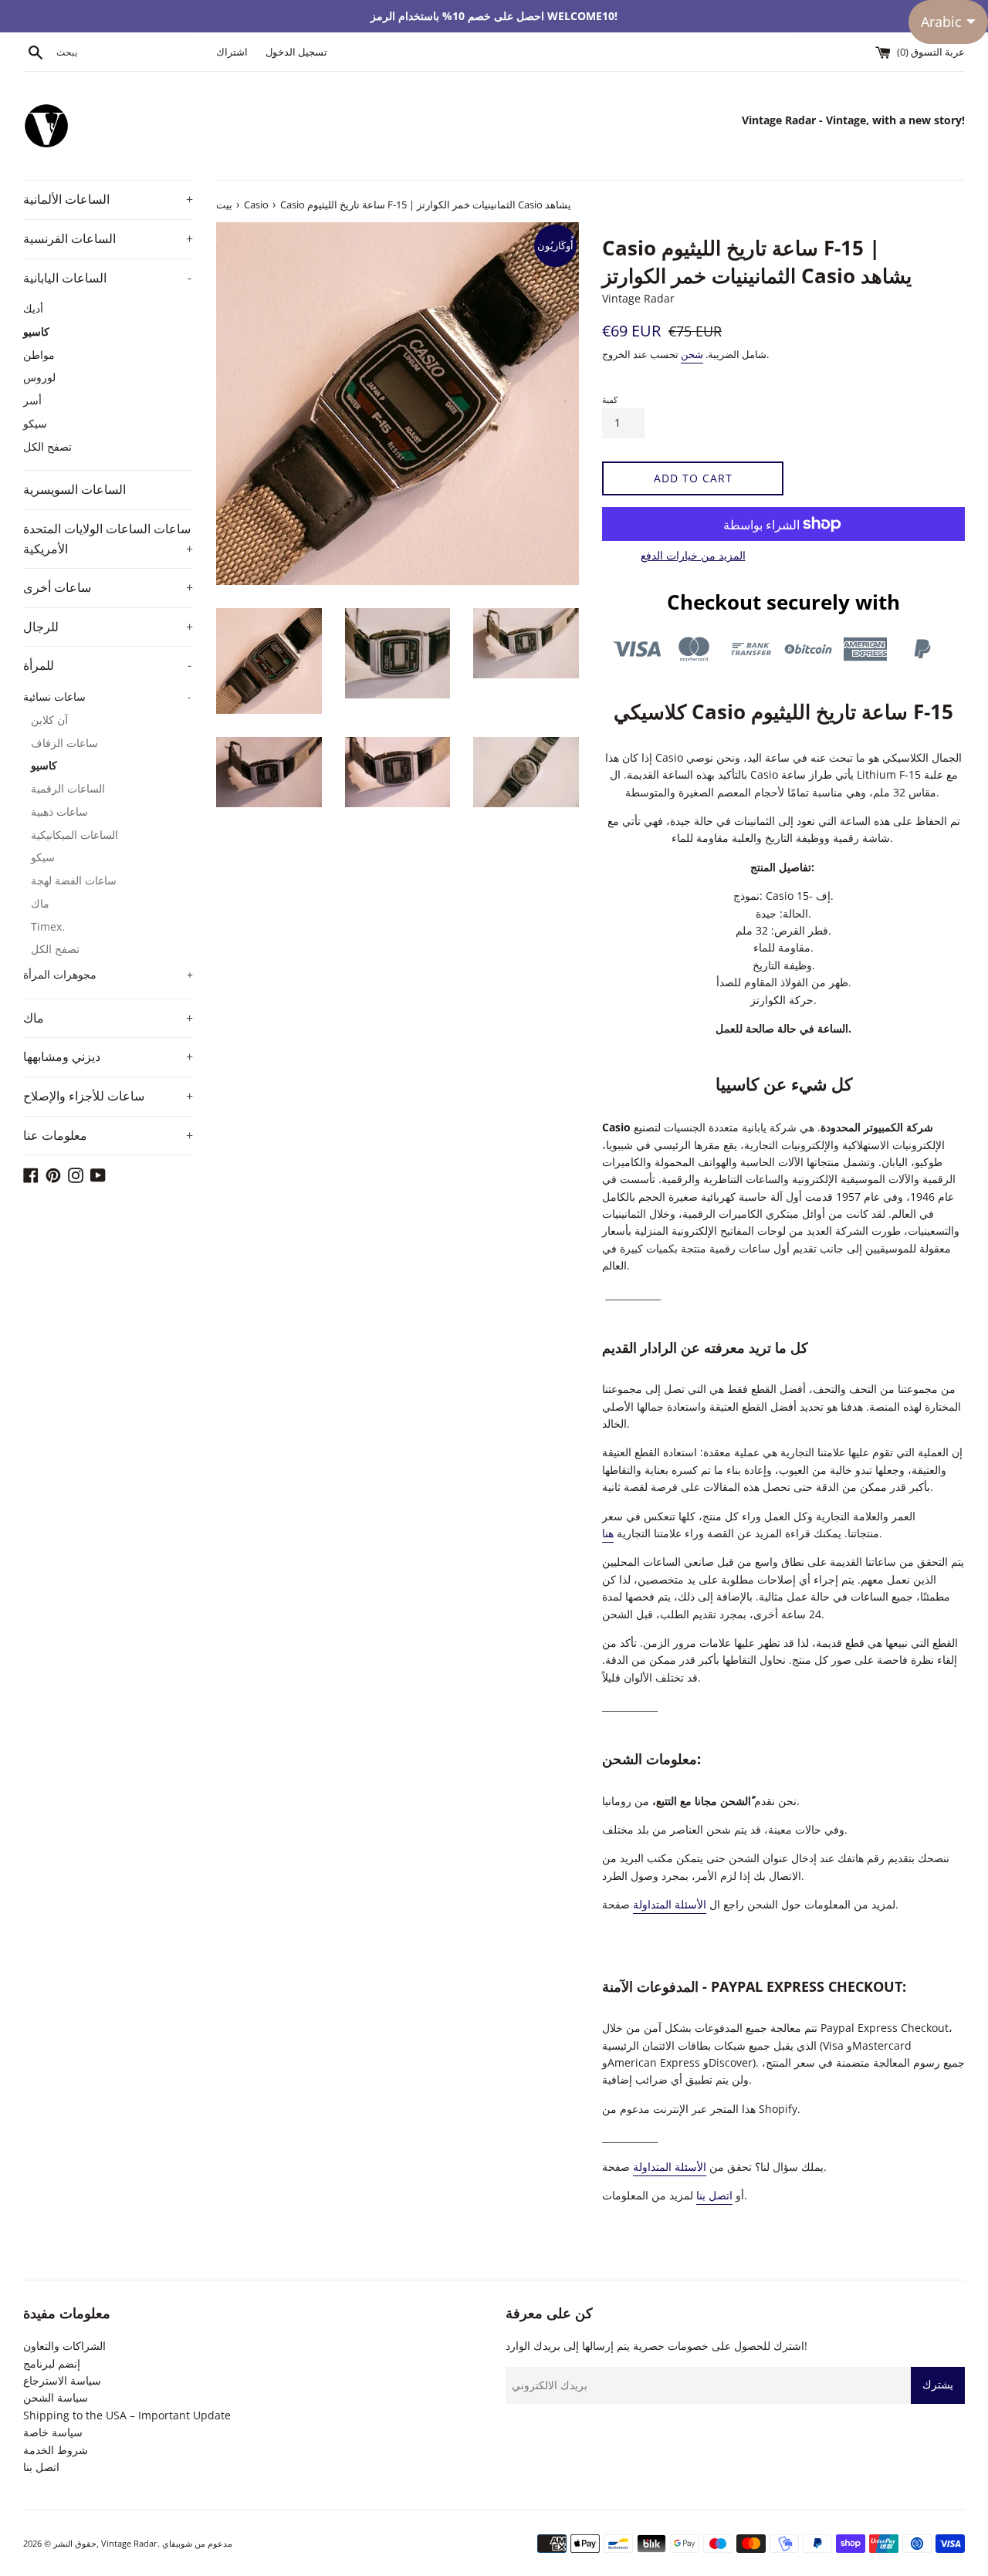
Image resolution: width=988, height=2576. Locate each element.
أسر (32, 400)
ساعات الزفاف (64, 743)
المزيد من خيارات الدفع (693, 555)
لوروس (39, 377)
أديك (33, 308)
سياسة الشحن (56, 2397)
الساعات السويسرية (74, 489)
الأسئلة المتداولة (670, 1904)
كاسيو (36, 331)
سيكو (35, 423)
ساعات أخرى (108, 587)
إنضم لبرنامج (52, 2363)
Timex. (48, 926)
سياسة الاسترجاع (62, 2380)
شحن (692, 354)
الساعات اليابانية (107, 278)
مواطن (39, 355)
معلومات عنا (108, 1135)
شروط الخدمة (56, 2450)
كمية (610, 399)
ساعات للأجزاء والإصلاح (108, 1096)
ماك (40, 903)
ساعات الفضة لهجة (74, 880)
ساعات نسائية (107, 696)
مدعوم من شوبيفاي (197, 2543)
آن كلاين (49, 720)
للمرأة (107, 665)
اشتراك (232, 52)
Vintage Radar (129, 2543)
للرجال (108, 627)
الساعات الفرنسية (108, 238)
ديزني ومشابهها (108, 1056)
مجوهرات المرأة (108, 974)
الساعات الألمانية (108, 199)
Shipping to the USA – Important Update (127, 2415)
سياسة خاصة (53, 2432)
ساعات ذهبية (59, 811)
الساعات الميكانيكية (74, 835)
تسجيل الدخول (296, 52)
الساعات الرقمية (68, 788)
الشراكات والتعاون (64, 2346)
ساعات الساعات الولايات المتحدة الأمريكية (108, 539)
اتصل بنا (714, 2195)
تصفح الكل (47, 446)
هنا (608, 1533)
